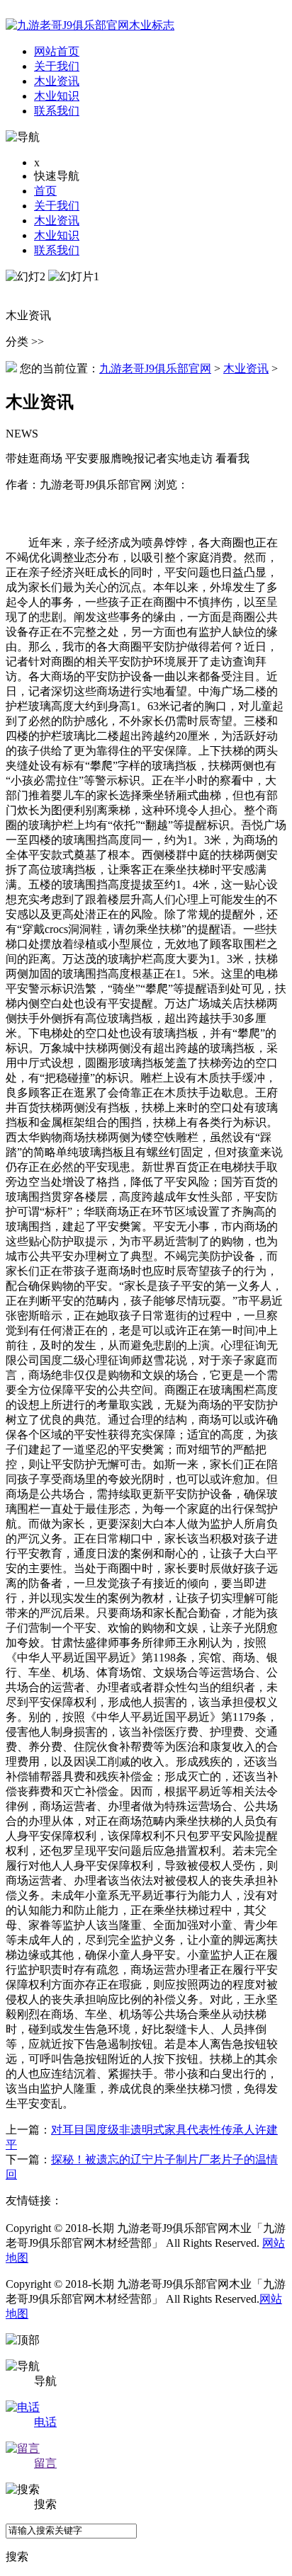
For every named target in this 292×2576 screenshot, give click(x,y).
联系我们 (57, 250)
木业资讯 (57, 221)
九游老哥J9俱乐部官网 (155, 368)
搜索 (17, 2557)
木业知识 (57, 235)
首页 (45, 191)
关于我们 (57, 206)
